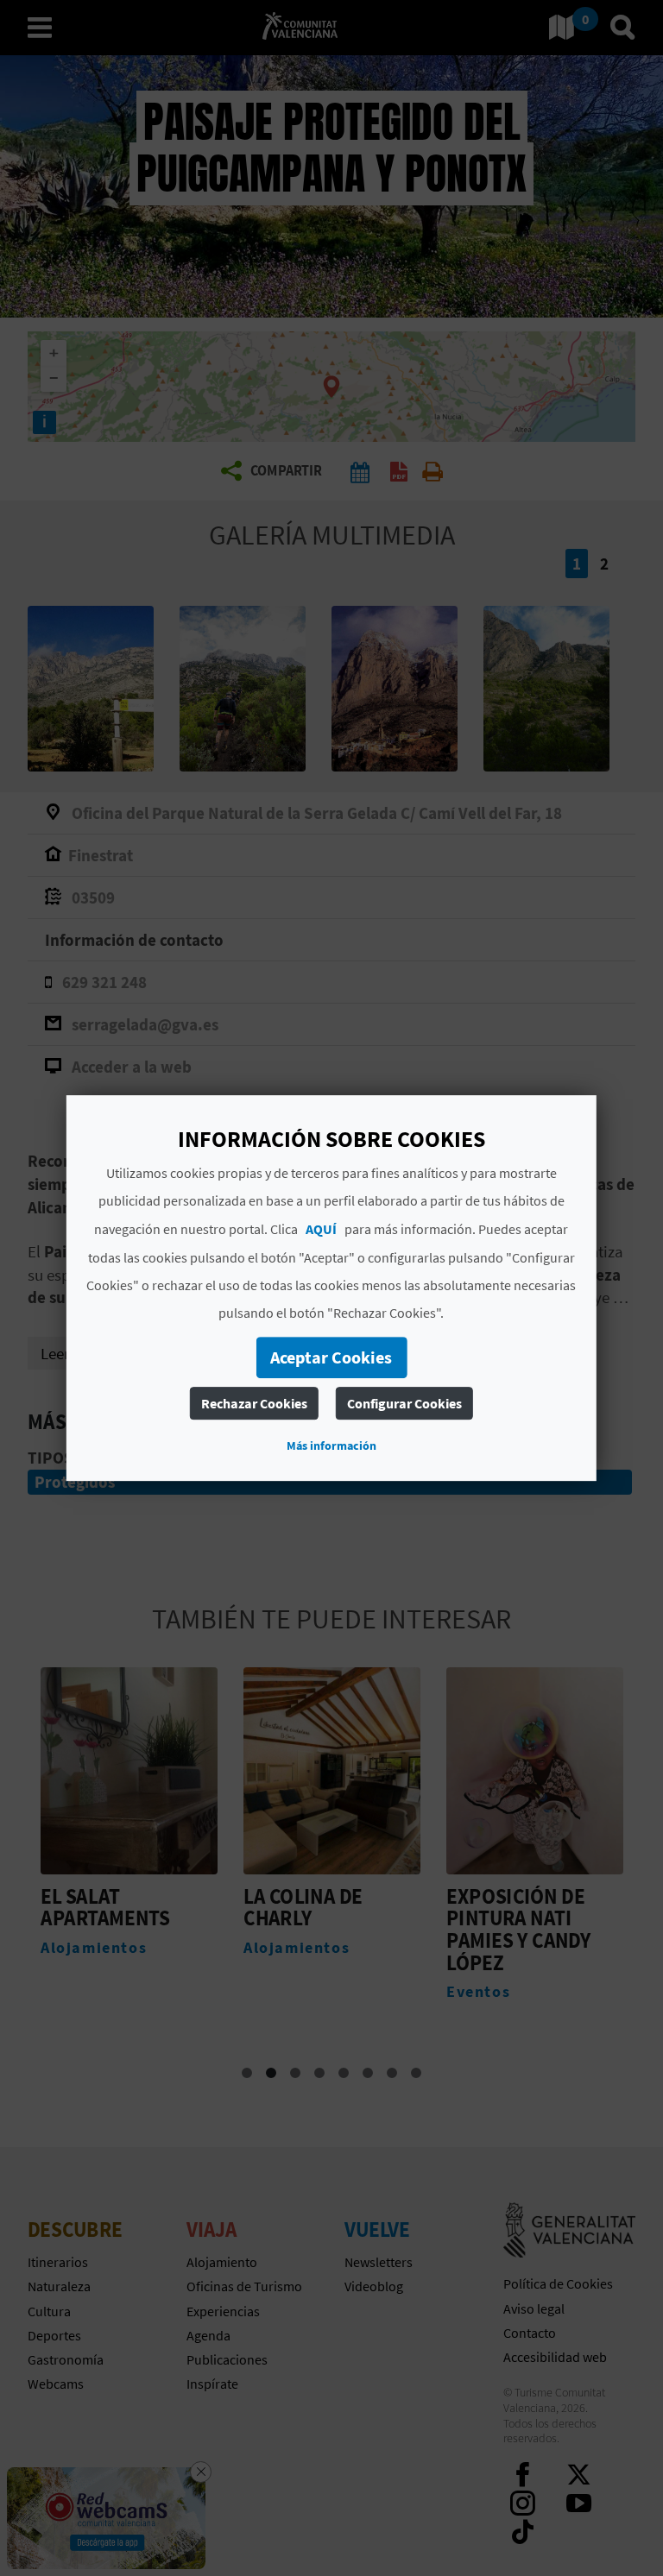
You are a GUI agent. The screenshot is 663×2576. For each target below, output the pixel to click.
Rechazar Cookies (254, 1403)
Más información (331, 1445)
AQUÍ (321, 1229)
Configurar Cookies (404, 1403)
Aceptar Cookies (331, 1357)
